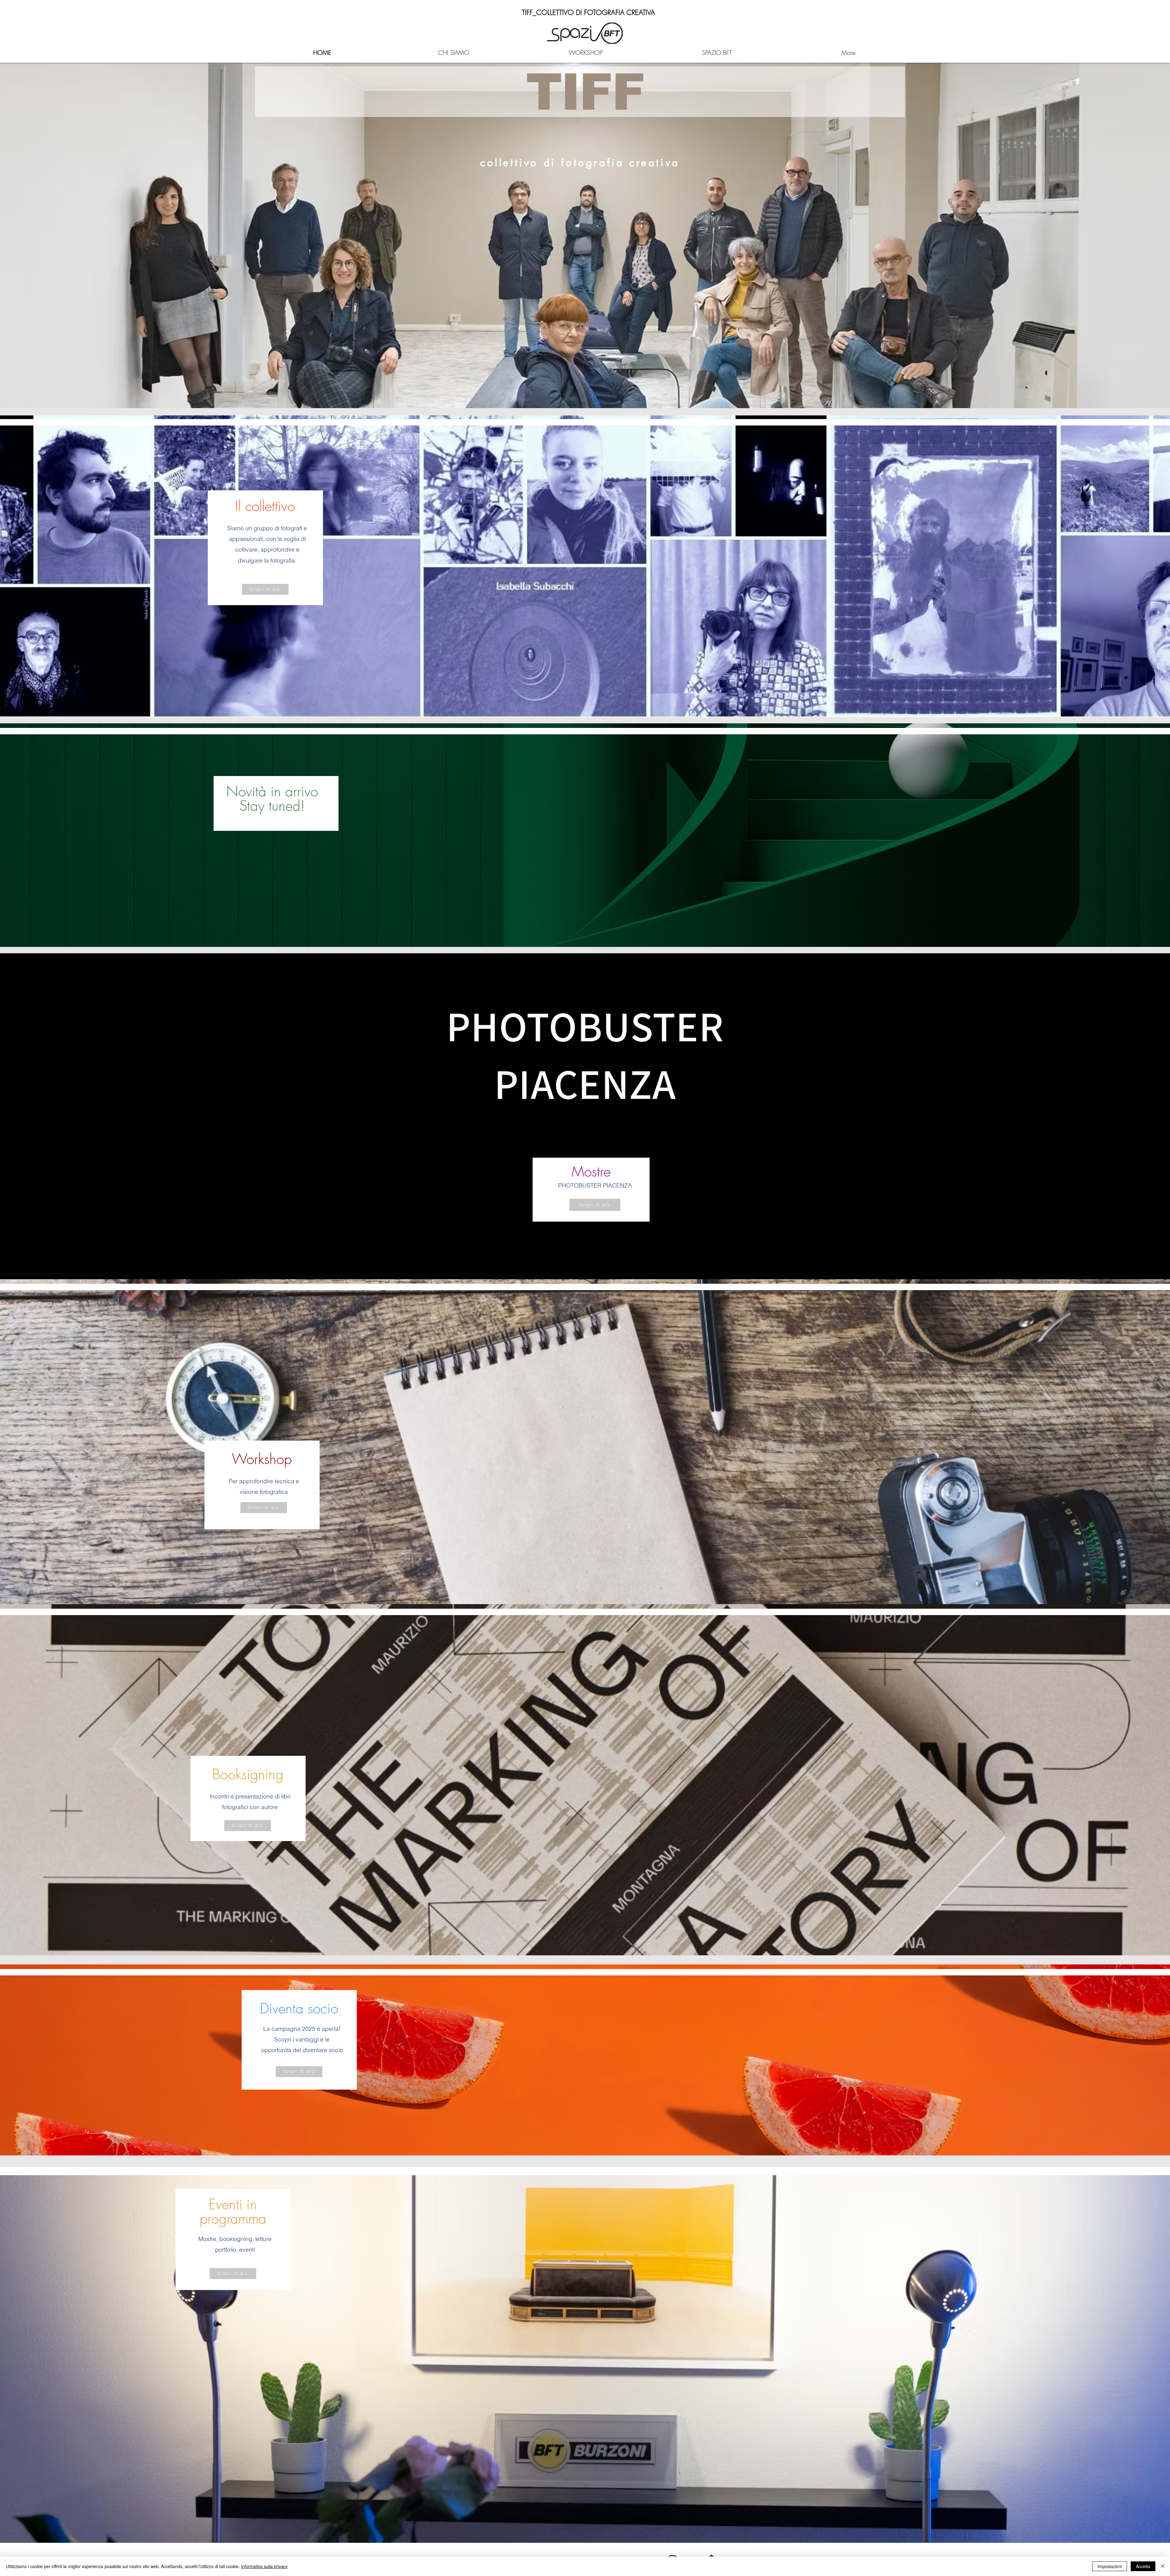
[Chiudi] (1163, 2566)
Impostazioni (1110, 2566)
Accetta (1143, 2566)
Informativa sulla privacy (264, 2566)
